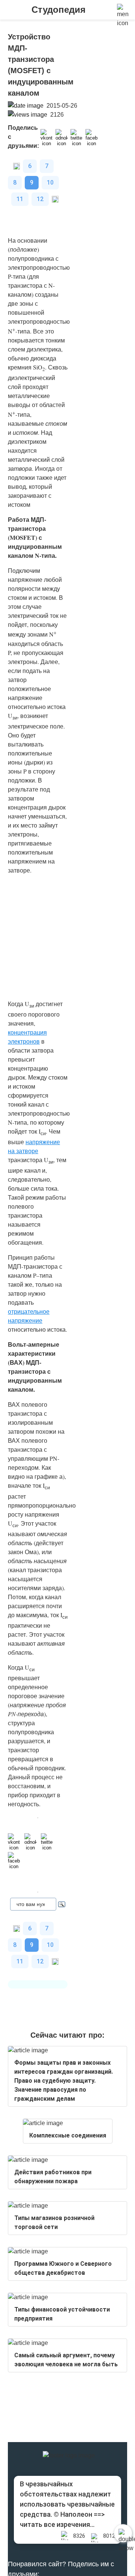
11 (20, 199)
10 (50, 182)
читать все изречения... (57, 2524)
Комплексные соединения (68, 2135)
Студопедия (58, 10)
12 (40, 199)
